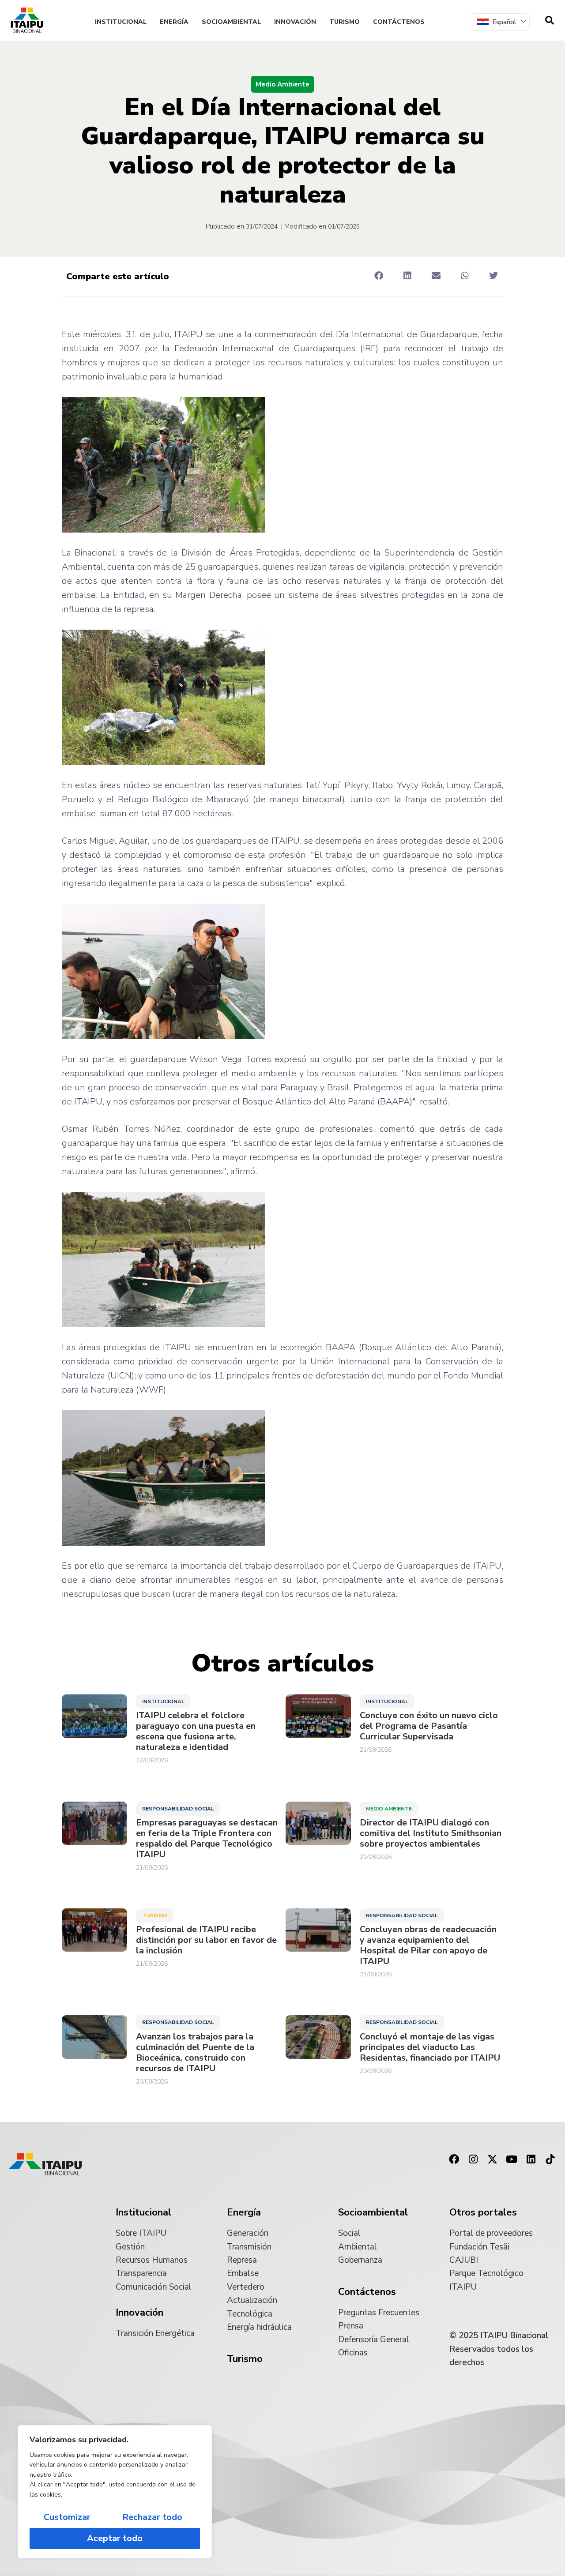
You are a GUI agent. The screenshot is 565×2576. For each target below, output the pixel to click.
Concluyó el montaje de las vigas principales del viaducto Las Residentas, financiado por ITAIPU (430, 2047)
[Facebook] (454, 2159)
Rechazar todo (152, 2517)
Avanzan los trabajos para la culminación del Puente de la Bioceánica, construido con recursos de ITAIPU (195, 2053)
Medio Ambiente (282, 84)
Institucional (121, 22)
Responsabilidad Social (178, 1809)
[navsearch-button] (550, 20)
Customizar (67, 2517)
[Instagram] (473, 2159)
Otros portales (483, 2212)
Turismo (345, 22)
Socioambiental (231, 22)
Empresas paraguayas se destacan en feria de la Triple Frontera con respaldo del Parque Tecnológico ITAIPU (207, 1839)
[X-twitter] (493, 2159)
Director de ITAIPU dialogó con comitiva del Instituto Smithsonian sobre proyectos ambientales (431, 1833)
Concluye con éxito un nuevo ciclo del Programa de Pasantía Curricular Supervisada (429, 1726)
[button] (379, 276)
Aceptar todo (115, 2538)
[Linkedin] (531, 2159)
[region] (115, 2492)
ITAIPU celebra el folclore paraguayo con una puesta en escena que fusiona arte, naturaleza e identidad (196, 1731)
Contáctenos (399, 22)
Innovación (295, 22)
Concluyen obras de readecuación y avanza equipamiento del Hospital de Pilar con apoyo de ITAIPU (428, 1945)
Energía (174, 22)
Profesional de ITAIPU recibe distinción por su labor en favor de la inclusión (206, 1940)
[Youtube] (512, 2159)
